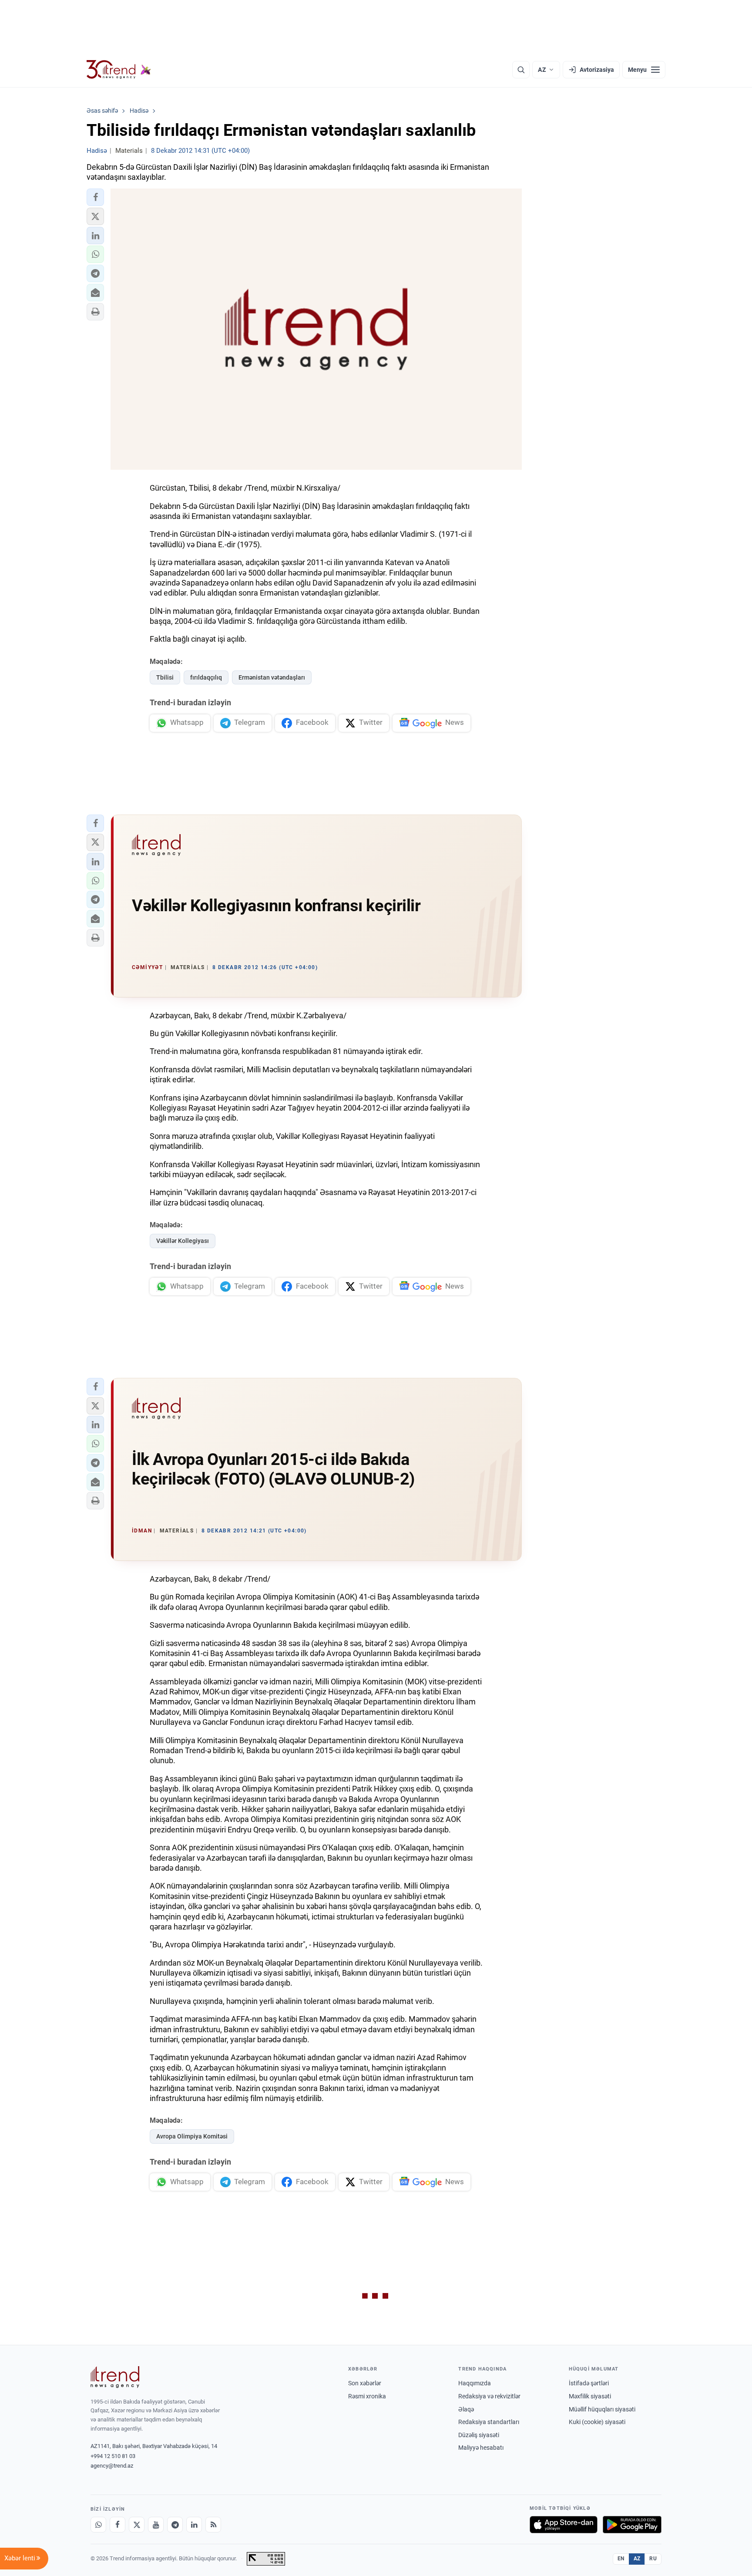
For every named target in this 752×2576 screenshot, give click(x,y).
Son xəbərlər (365, 2383)
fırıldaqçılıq (206, 677)
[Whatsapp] (98, 2525)
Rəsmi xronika (367, 2396)
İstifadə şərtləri (589, 2383)
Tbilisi (165, 677)
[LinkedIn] (194, 2525)
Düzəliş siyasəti (479, 2435)
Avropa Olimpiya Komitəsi (192, 2136)
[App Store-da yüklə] (564, 2525)
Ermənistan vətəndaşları (272, 677)
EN (621, 2559)
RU (653, 2559)
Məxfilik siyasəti (590, 2396)
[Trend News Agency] (115, 2377)
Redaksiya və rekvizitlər (489, 2396)
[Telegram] (175, 2525)
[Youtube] (156, 2525)
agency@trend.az (112, 2466)
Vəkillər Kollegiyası (183, 1241)
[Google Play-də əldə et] (632, 2525)
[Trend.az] (119, 70)
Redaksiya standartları (489, 2422)
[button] (95, 197)
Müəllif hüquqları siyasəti (602, 2409)
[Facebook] (117, 2525)
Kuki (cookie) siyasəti (597, 2422)
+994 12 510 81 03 (113, 2456)
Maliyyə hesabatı (481, 2448)
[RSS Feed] (213, 2525)
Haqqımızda (475, 2383)
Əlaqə (466, 2409)
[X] (137, 2525)
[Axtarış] (521, 70)
